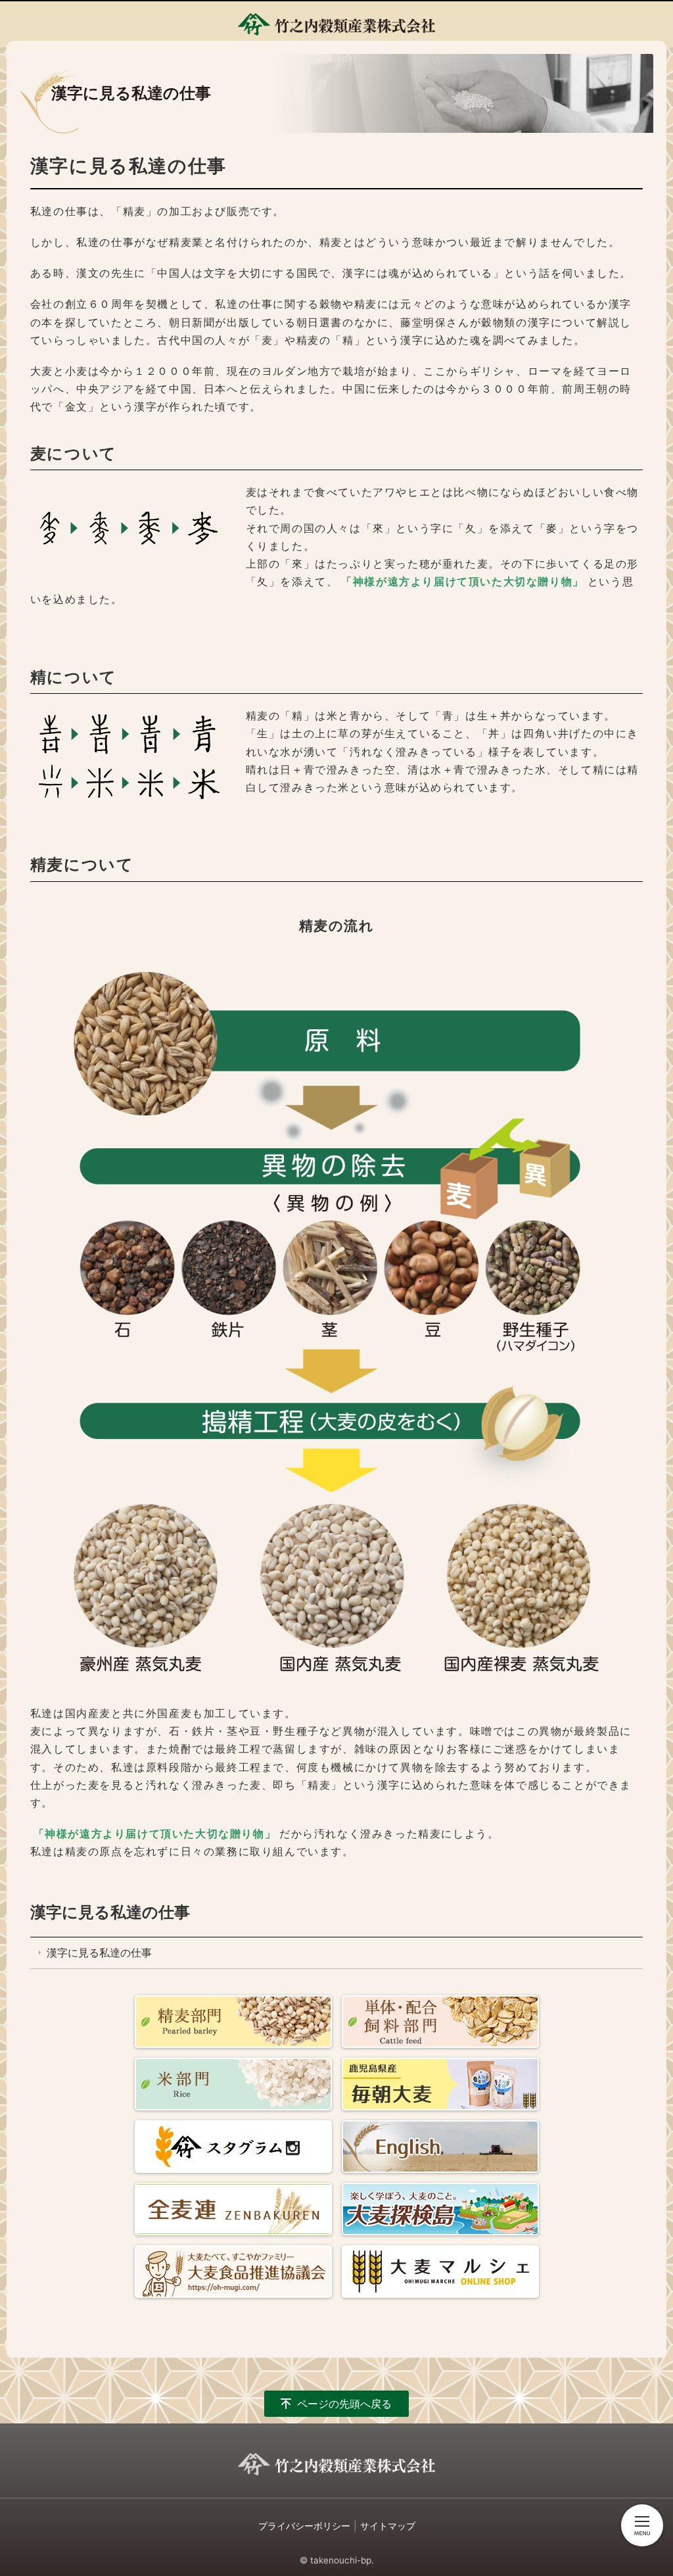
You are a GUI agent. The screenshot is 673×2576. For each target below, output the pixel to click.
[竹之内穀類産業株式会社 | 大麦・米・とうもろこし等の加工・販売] (336, 24)
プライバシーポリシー (304, 2526)
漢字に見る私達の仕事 (110, 1912)
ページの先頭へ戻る (344, 2404)
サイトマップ (388, 2526)
